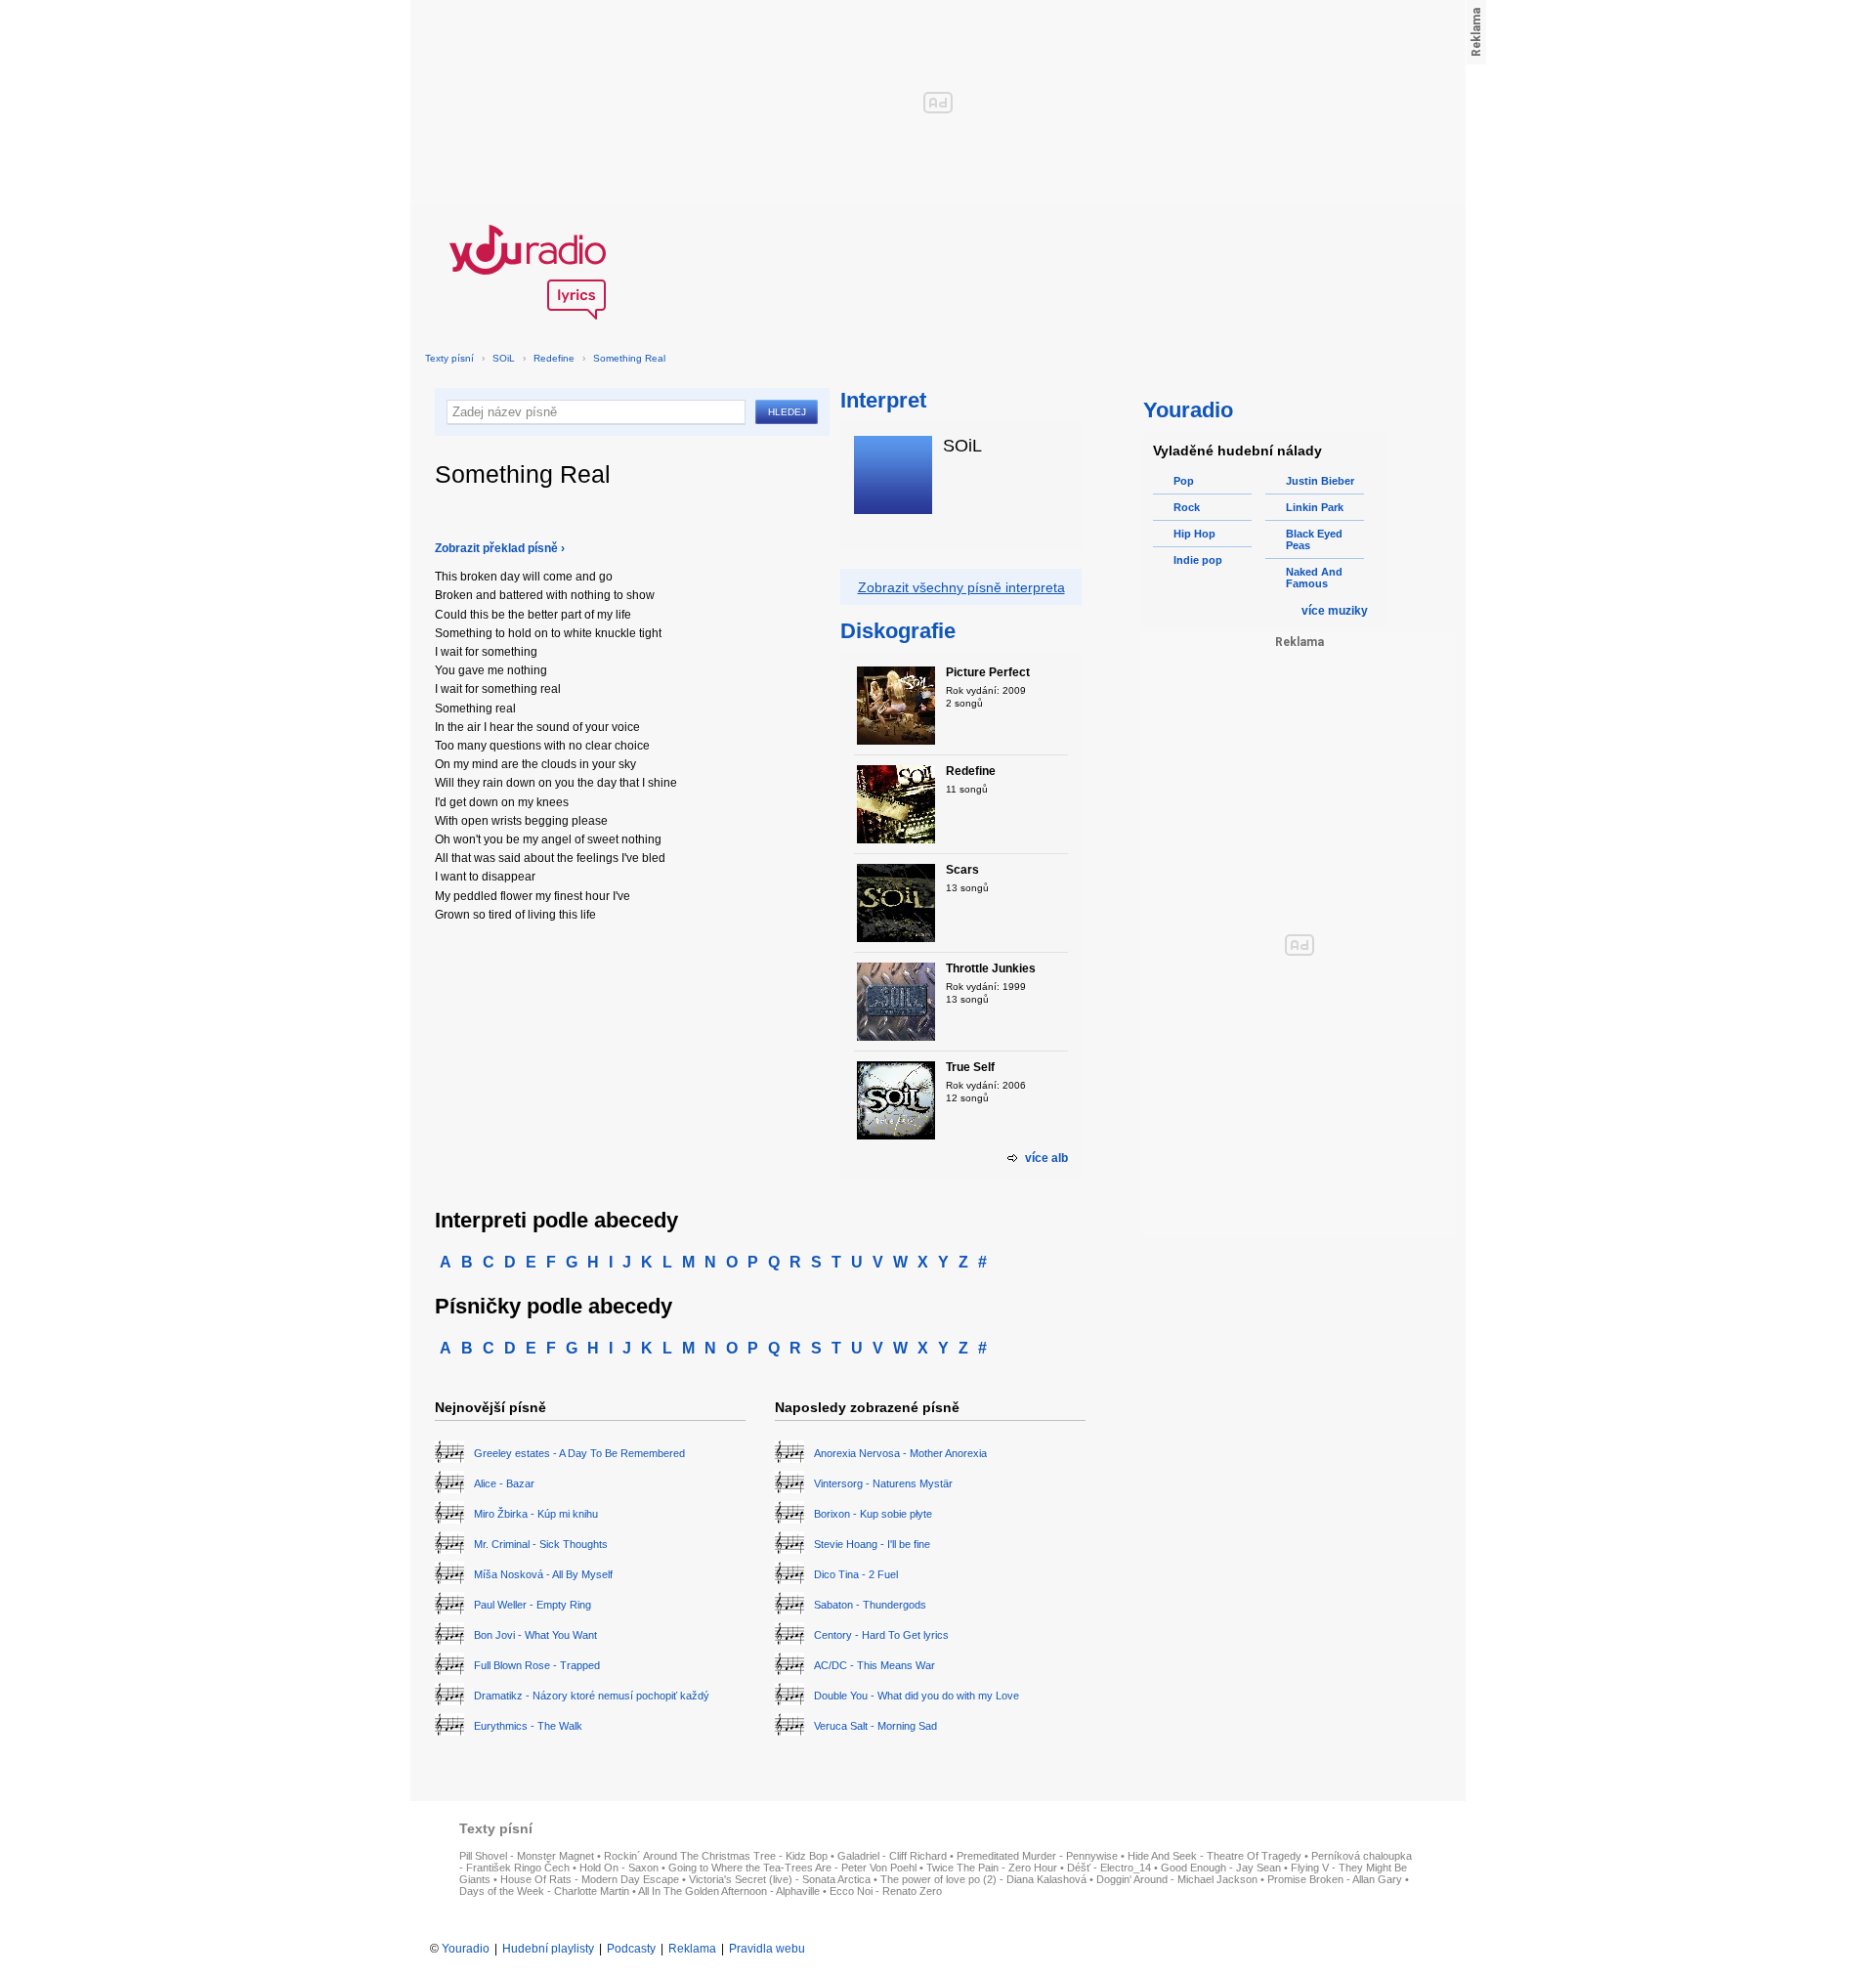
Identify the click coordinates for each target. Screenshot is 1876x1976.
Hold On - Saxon (619, 1868)
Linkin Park (1315, 507)
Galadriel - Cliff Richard (892, 1856)
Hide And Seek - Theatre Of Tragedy (1215, 1856)
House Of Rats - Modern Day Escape (590, 1879)
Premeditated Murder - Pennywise (1037, 1856)
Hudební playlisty (548, 1949)
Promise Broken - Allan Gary (1335, 1879)
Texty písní (449, 358)
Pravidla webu (767, 1949)
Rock (1187, 507)
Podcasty (631, 1949)
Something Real (629, 358)
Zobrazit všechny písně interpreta (961, 587)
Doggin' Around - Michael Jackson (1177, 1879)
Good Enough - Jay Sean (1221, 1868)
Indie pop (1198, 560)
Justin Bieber (1320, 481)
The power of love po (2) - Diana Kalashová (983, 1879)
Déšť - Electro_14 (1109, 1868)
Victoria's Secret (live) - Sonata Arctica (780, 1879)
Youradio (466, 1949)
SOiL (504, 358)
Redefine (554, 358)
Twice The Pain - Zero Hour (992, 1868)
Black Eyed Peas (1314, 539)
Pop (1184, 481)
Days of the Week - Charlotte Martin (544, 1891)
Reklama (692, 1949)
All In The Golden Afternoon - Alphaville (729, 1891)
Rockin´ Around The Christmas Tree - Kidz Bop (716, 1856)
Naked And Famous (1314, 578)
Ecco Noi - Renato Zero (886, 1891)
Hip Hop (1194, 534)
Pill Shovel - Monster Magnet (527, 1856)
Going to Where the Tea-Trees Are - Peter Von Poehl (792, 1868)
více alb (1046, 1158)
